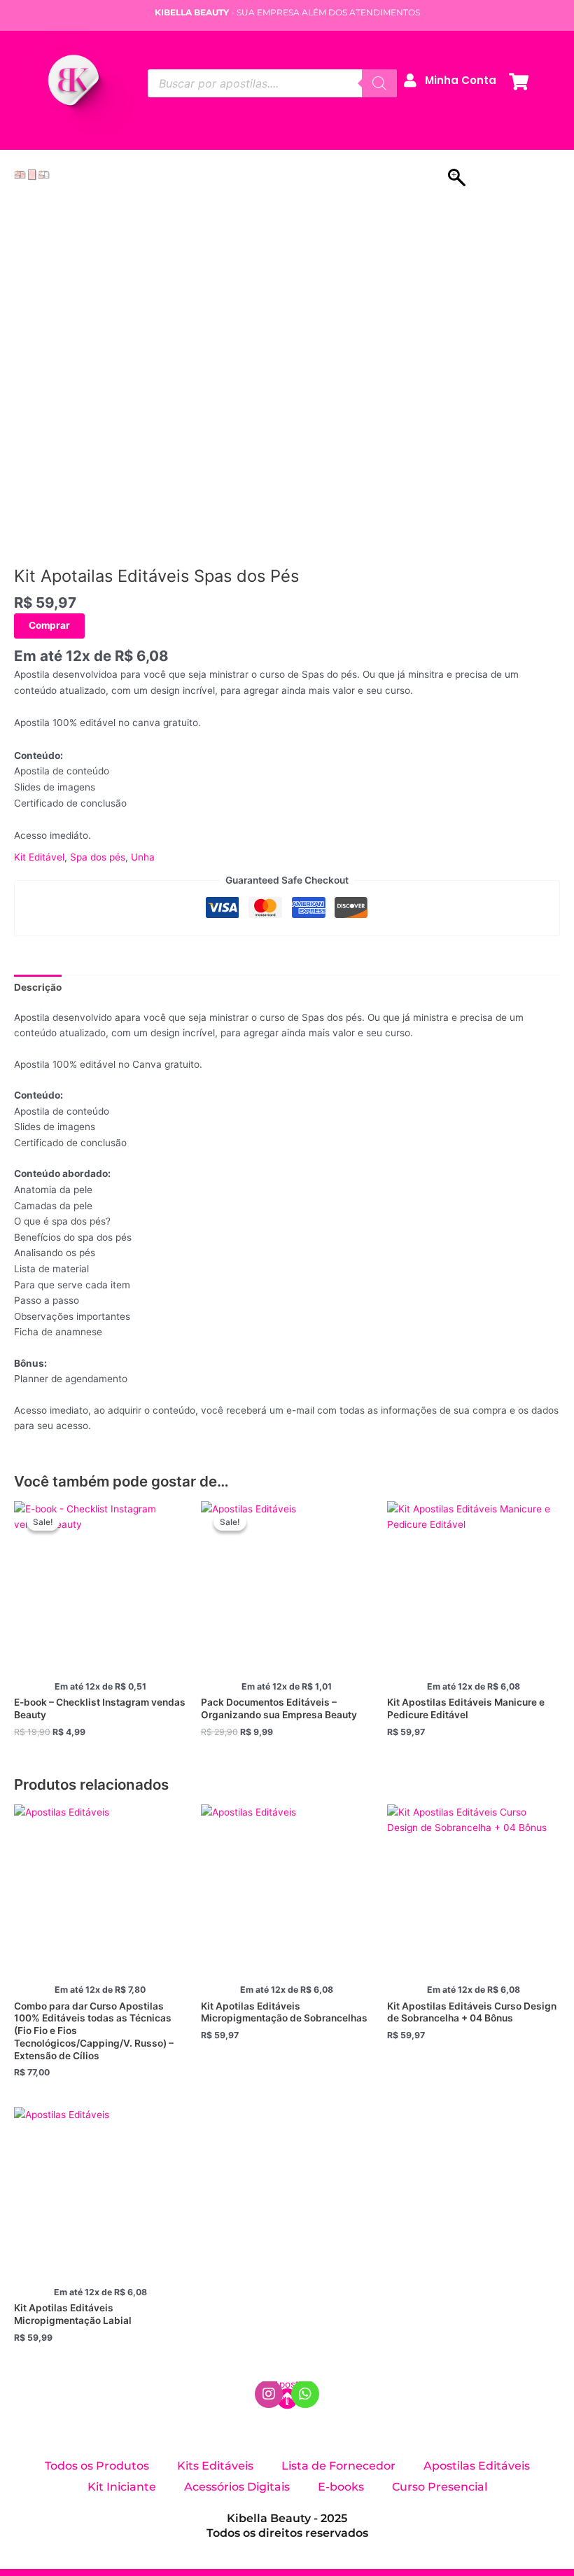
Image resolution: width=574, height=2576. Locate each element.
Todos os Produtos (97, 2466)
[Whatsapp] (305, 2394)
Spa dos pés (98, 857)
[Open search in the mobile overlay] (272, 83)
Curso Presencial (440, 2487)
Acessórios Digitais (237, 2487)
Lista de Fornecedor (338, 2466)
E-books (341, 2487)
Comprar (49, 625)
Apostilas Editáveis (477, 2466)
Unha (143, 857)
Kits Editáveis (215, 2466)
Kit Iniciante (122, 2487)
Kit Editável (39, 857)
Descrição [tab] (38, 987)
